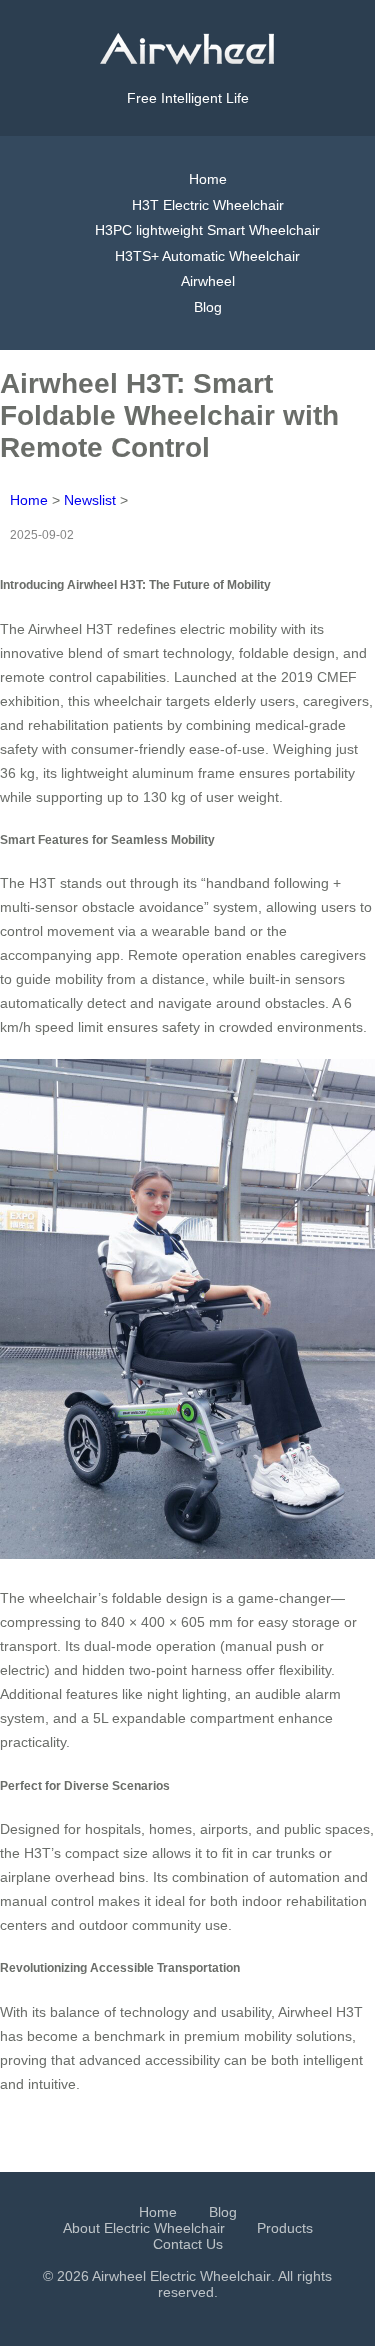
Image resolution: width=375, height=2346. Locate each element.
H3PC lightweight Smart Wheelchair (207, 230)
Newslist (90, 500)
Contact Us (188, 2244)
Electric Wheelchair (210, 2276)
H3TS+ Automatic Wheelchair (207, 256)
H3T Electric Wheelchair (208, 205)
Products (285, 2228)
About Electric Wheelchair (144, 2228)
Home (208, 179)
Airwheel (208, 281)
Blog (208, 307)
